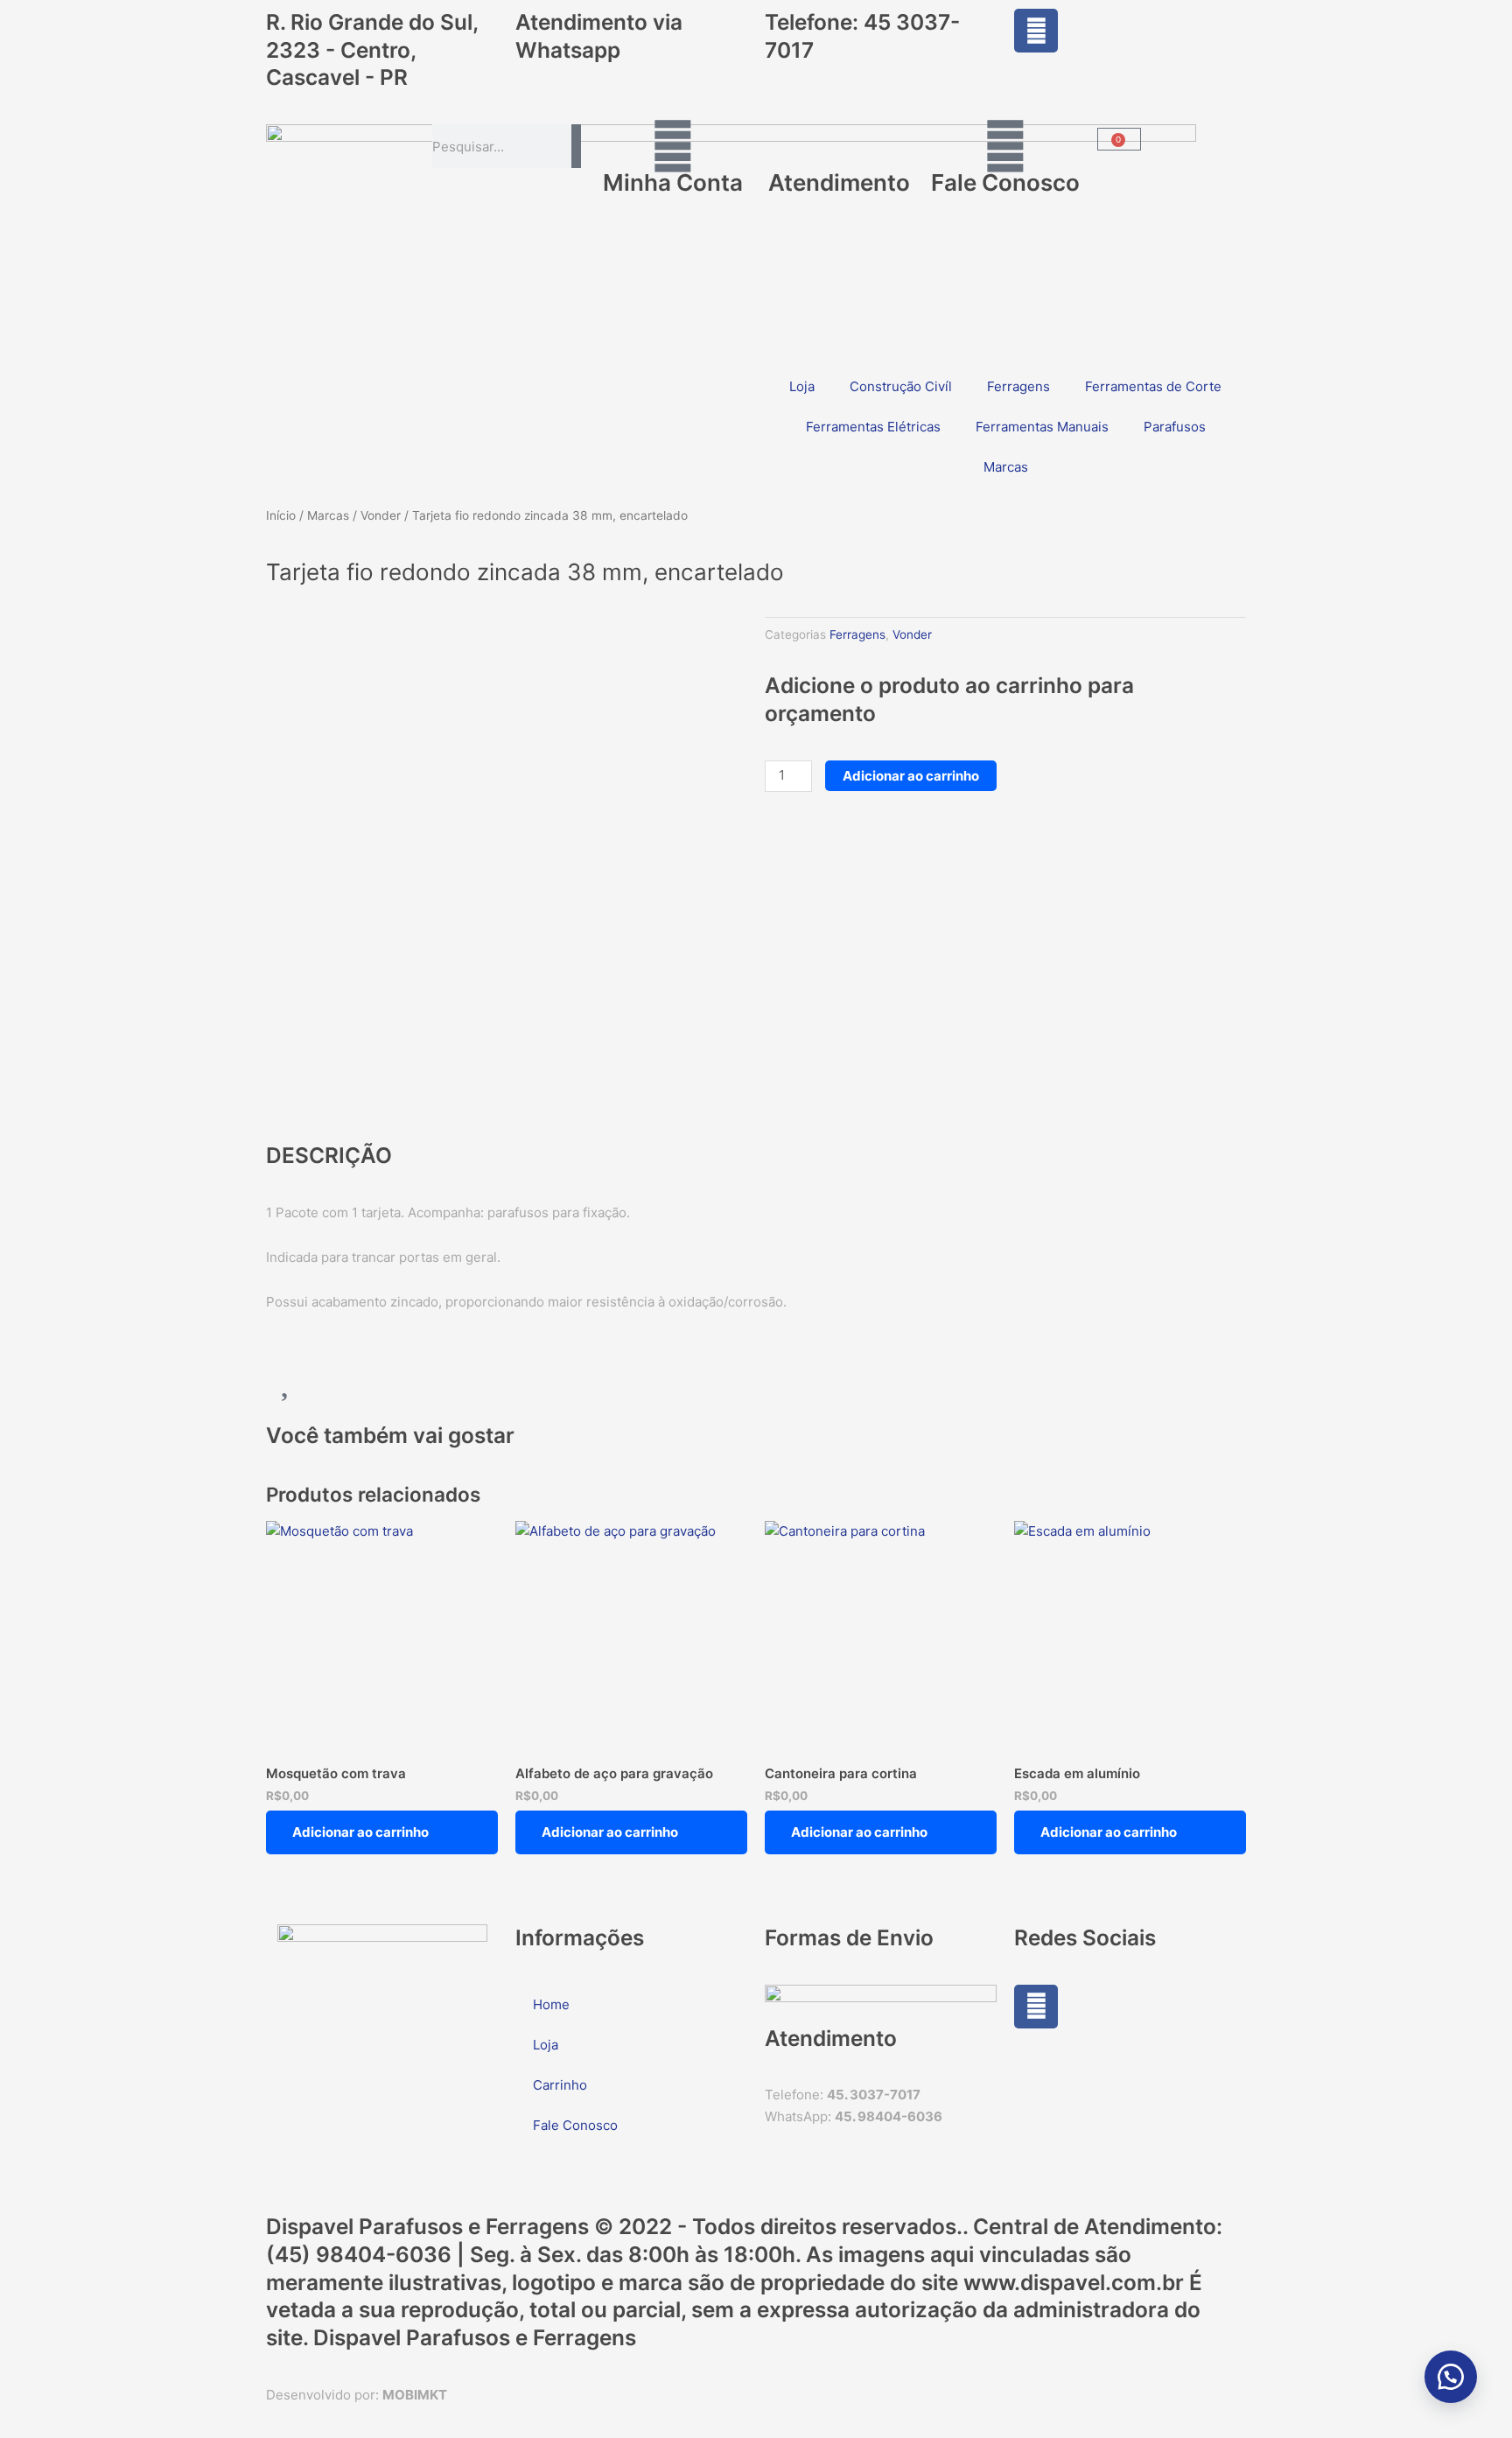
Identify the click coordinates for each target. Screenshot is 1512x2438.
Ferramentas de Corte (1153, 386)
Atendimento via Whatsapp (599, 36)
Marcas (328, 515)
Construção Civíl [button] (901, 386)
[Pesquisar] (576, 146)
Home (551, 2004)
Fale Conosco (1005, 182)
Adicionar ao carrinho (911, 776)
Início (281, 515)
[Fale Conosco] (1005, 146)
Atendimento (839, 182)
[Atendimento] (839, 146)
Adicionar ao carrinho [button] (360, 1832)
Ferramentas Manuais (1042, 427)
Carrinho (560, 2085)
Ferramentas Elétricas (873, 427)
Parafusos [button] (1175, 427)
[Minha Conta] (673, 146)
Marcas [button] (1006, 467)
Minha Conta (673, 182)
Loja (802, 386)
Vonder (381, 515)
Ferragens (1018, 386)
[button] (1451, 2377)
